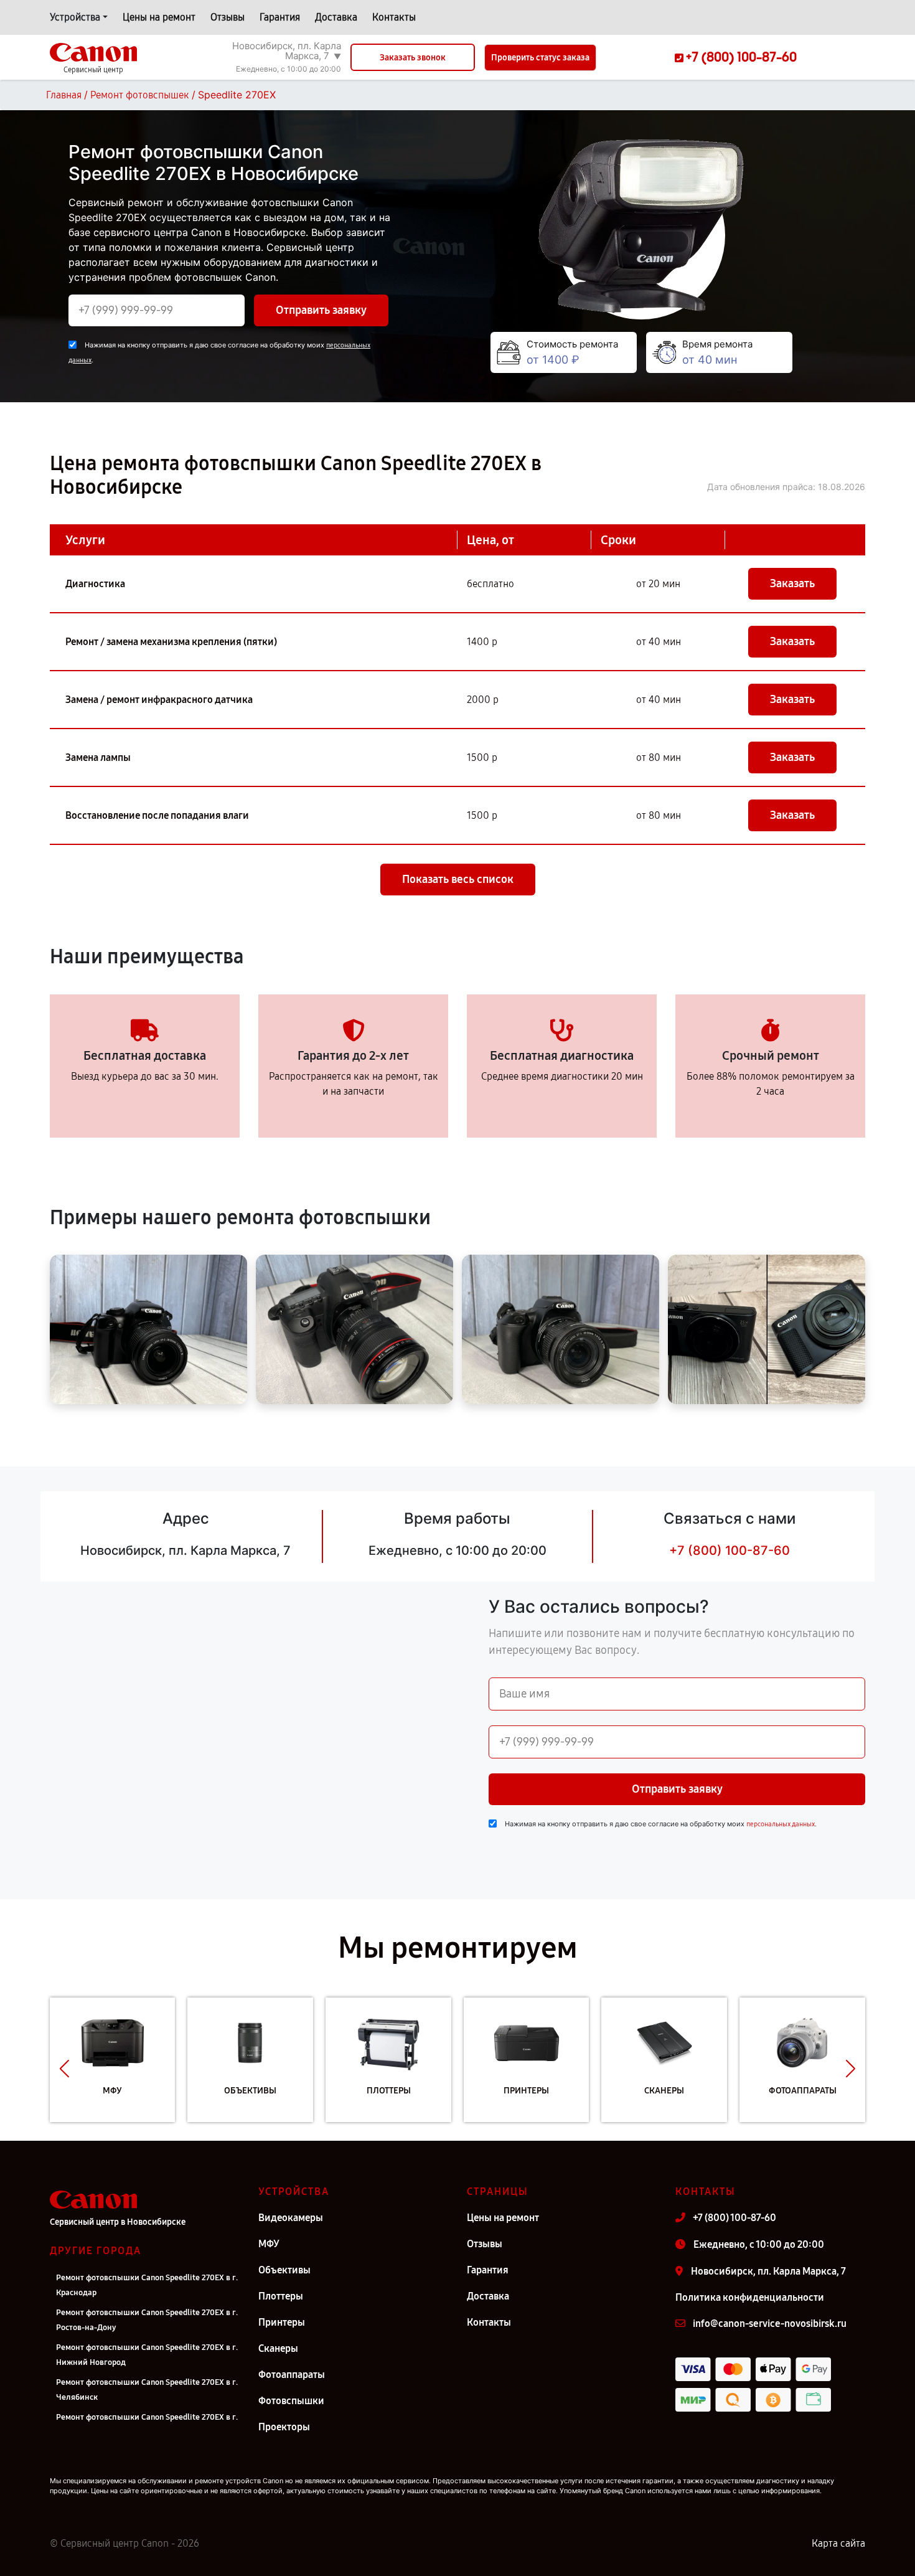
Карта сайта (838, 2543)
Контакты (394, 17)
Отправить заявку (321, 310)
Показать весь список (458, 879)
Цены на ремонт (159, 17)
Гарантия (280, 17)
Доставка (336, 17)
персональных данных (781, 1824)
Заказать (792, 583)
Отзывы (228, 17)
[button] (64, 2069)
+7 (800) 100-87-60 (730, 1550)
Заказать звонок (413, 58)
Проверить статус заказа (540, 58)
